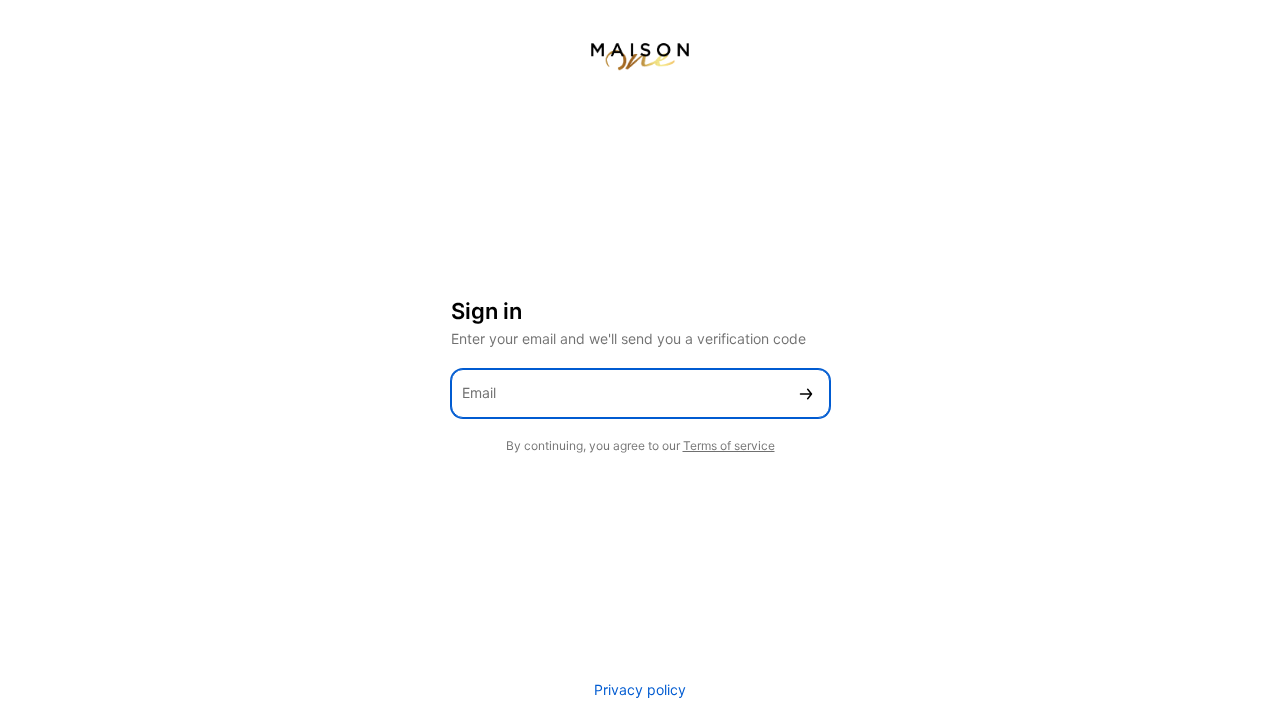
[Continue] (806, 393)
